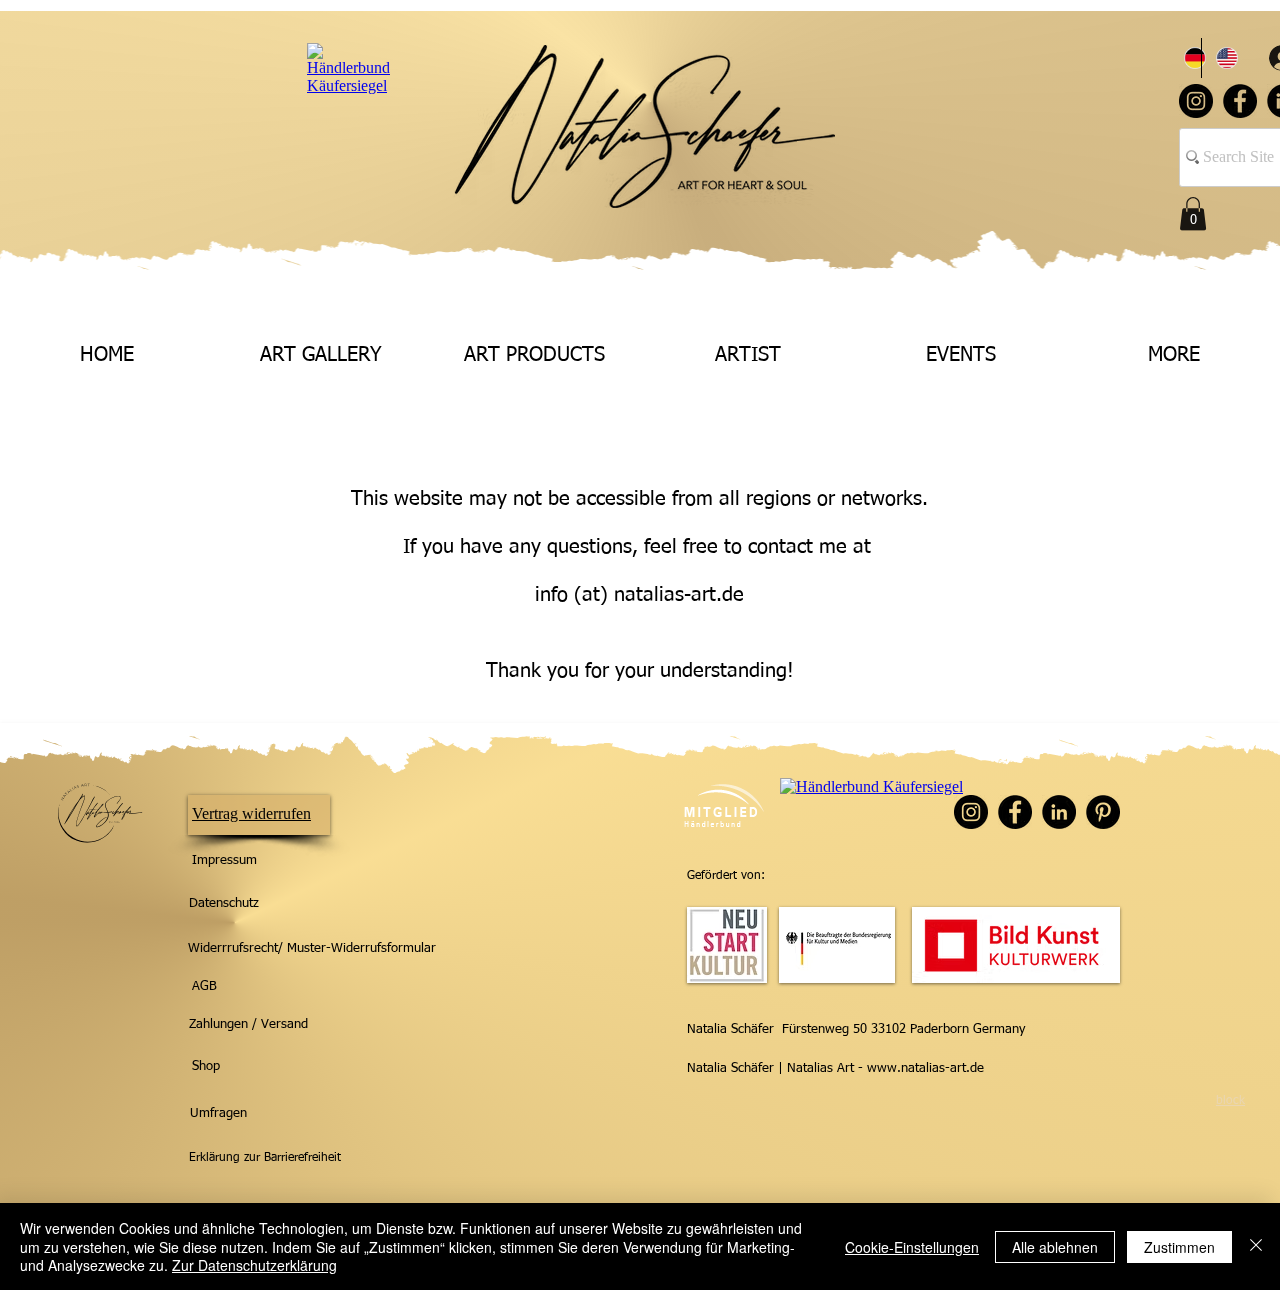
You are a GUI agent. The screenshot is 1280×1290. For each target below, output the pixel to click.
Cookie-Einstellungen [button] (912, 1247)
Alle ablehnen (1055, 1247)
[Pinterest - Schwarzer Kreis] (1103, 812)
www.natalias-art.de (925, 1068)
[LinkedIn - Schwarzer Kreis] (1059, 812)
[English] (1217, 58)
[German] (1185, 58)
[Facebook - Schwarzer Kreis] (1240, 101)
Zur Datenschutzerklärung (254, 1265)
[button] (1193, 213)
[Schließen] (1256, 1246)
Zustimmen (1179, 1247)
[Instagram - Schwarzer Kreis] (1196, 101)
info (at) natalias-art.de (639, 595)
